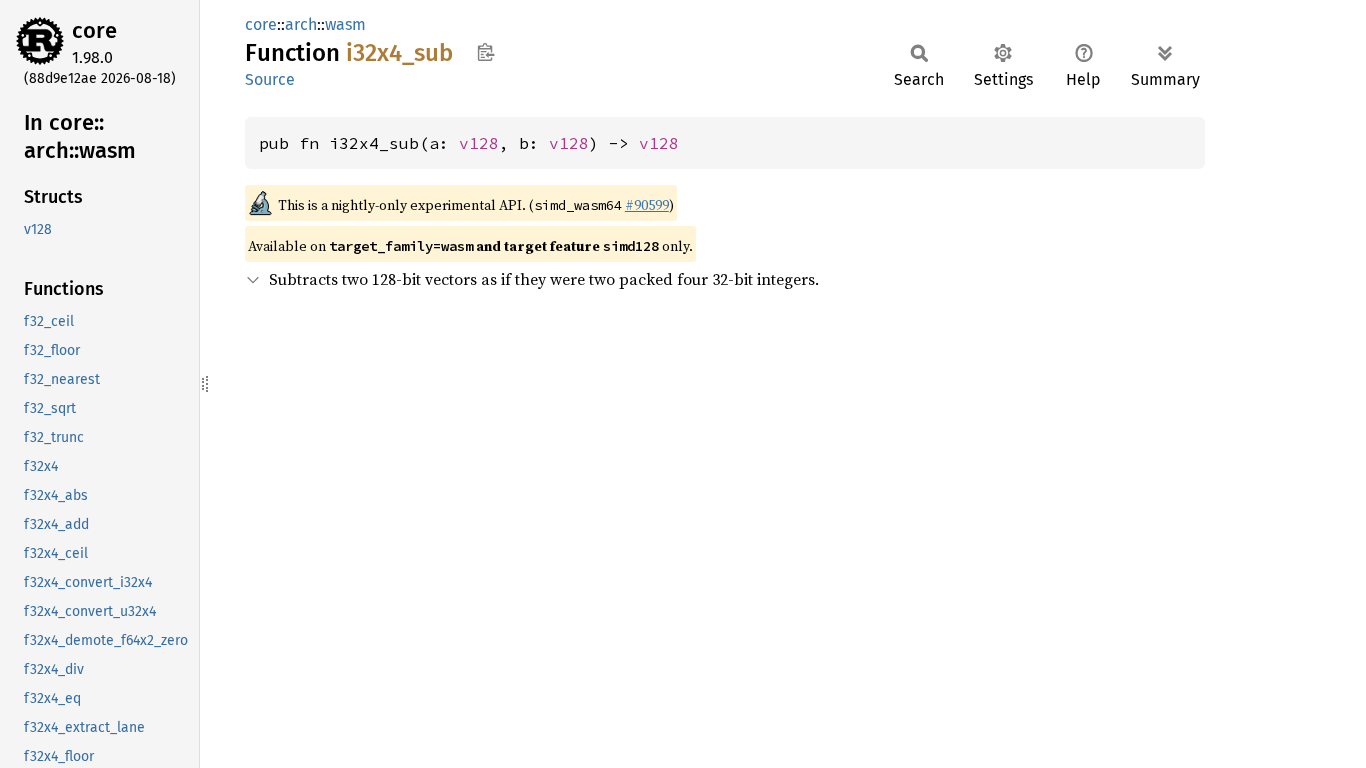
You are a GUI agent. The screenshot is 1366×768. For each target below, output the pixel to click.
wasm (345, 24)
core (94, 30)
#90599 (647, 205)
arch (301, 24)
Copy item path (485, 52)
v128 (479, 143)
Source (270, 79)
